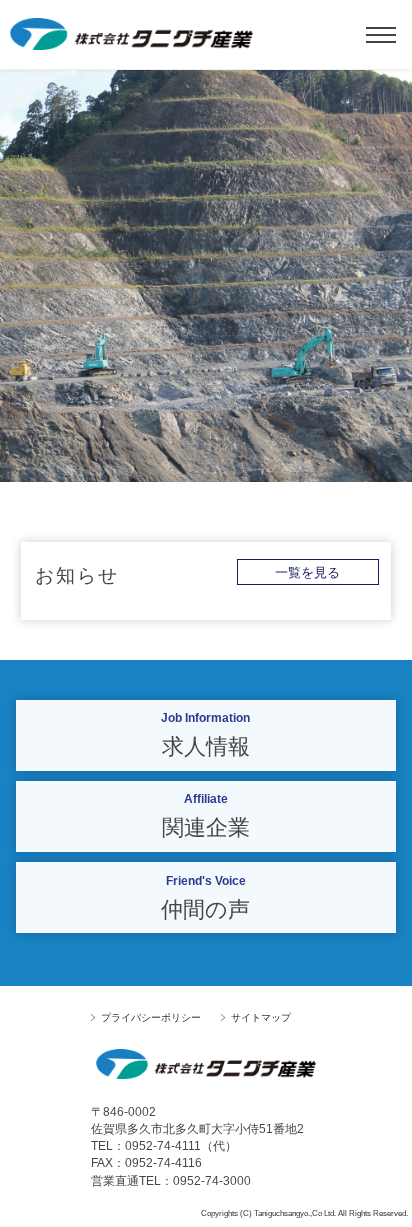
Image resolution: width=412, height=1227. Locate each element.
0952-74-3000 (212, 1181)
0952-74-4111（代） (181, 1146)
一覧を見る (307, 572)
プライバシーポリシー (151, 1017)
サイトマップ (261, 1017)
